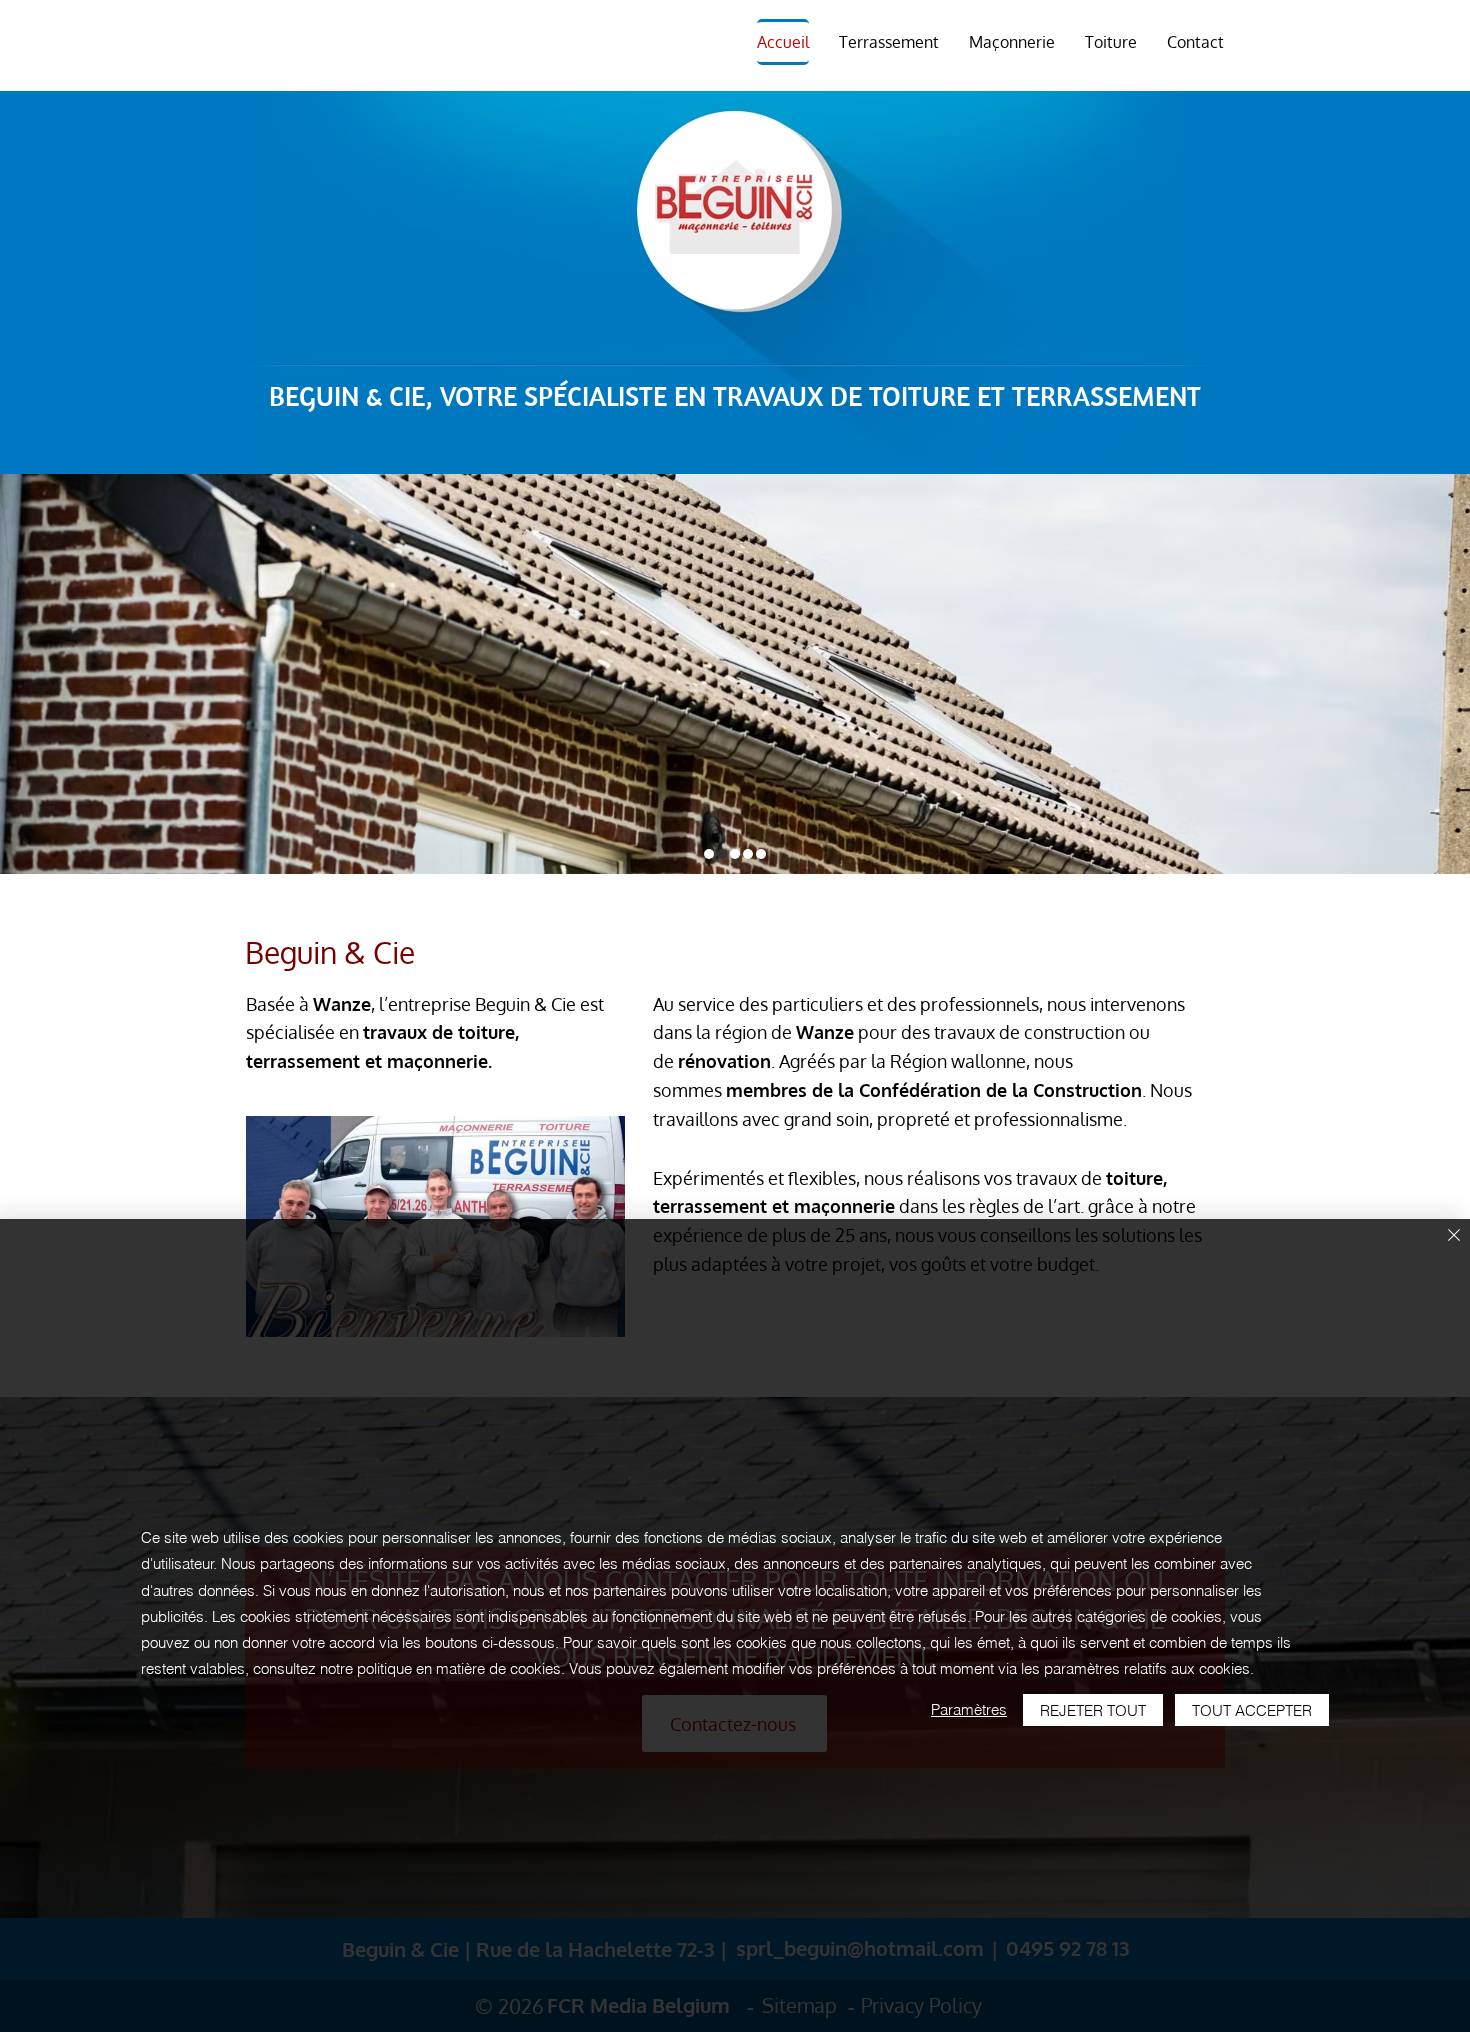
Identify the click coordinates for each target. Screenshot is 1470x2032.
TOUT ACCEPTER (1252, 1710)
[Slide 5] (761, 854)
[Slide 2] (722, 854)
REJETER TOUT (1093, 1710)
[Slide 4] (748, 854)
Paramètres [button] (969, 1709)
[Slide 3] (735, 854)
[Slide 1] (709, 854)
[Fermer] (1454, 1236)
